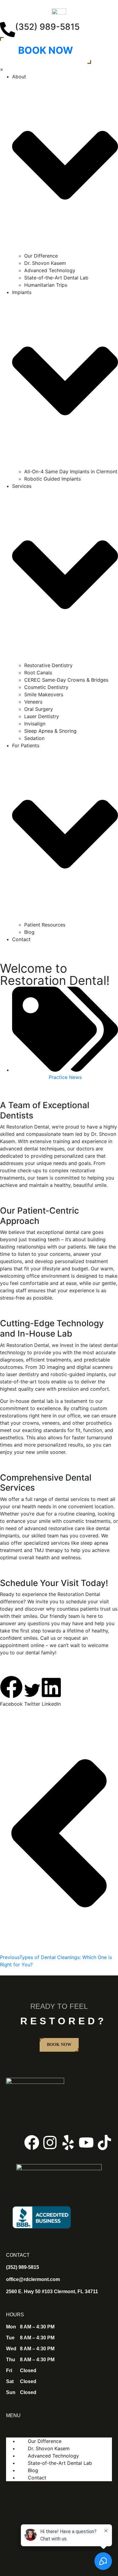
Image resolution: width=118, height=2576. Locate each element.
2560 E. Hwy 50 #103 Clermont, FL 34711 (52, 2292)
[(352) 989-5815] (8, 29)
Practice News (65, 1077)
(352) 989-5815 (47, 27)
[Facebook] (32, 2143)
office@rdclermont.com (33, 2279)
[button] (11, 1692)
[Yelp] (68, 2143)
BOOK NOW (46, 50)
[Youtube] (86, 2143)
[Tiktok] (104, 2143)
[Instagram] (50, 2143)
